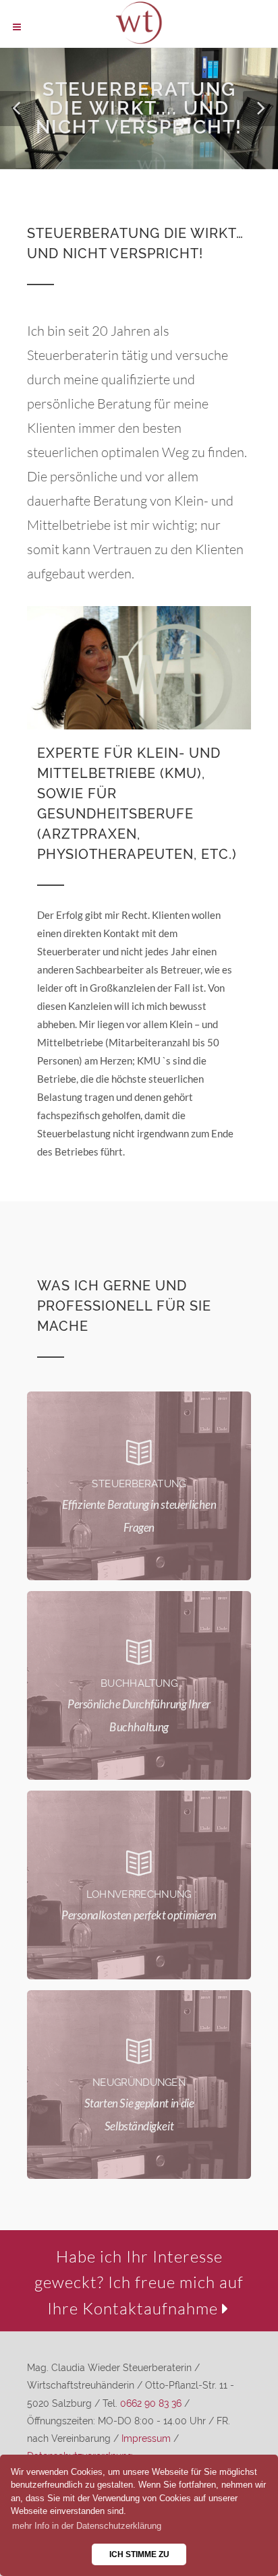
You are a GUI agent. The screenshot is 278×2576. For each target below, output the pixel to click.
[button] (18, 109)
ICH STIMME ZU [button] (139, 2554)
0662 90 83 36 (151, 2403)
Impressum (146, 2438)
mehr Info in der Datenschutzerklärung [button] (87, 2526)
